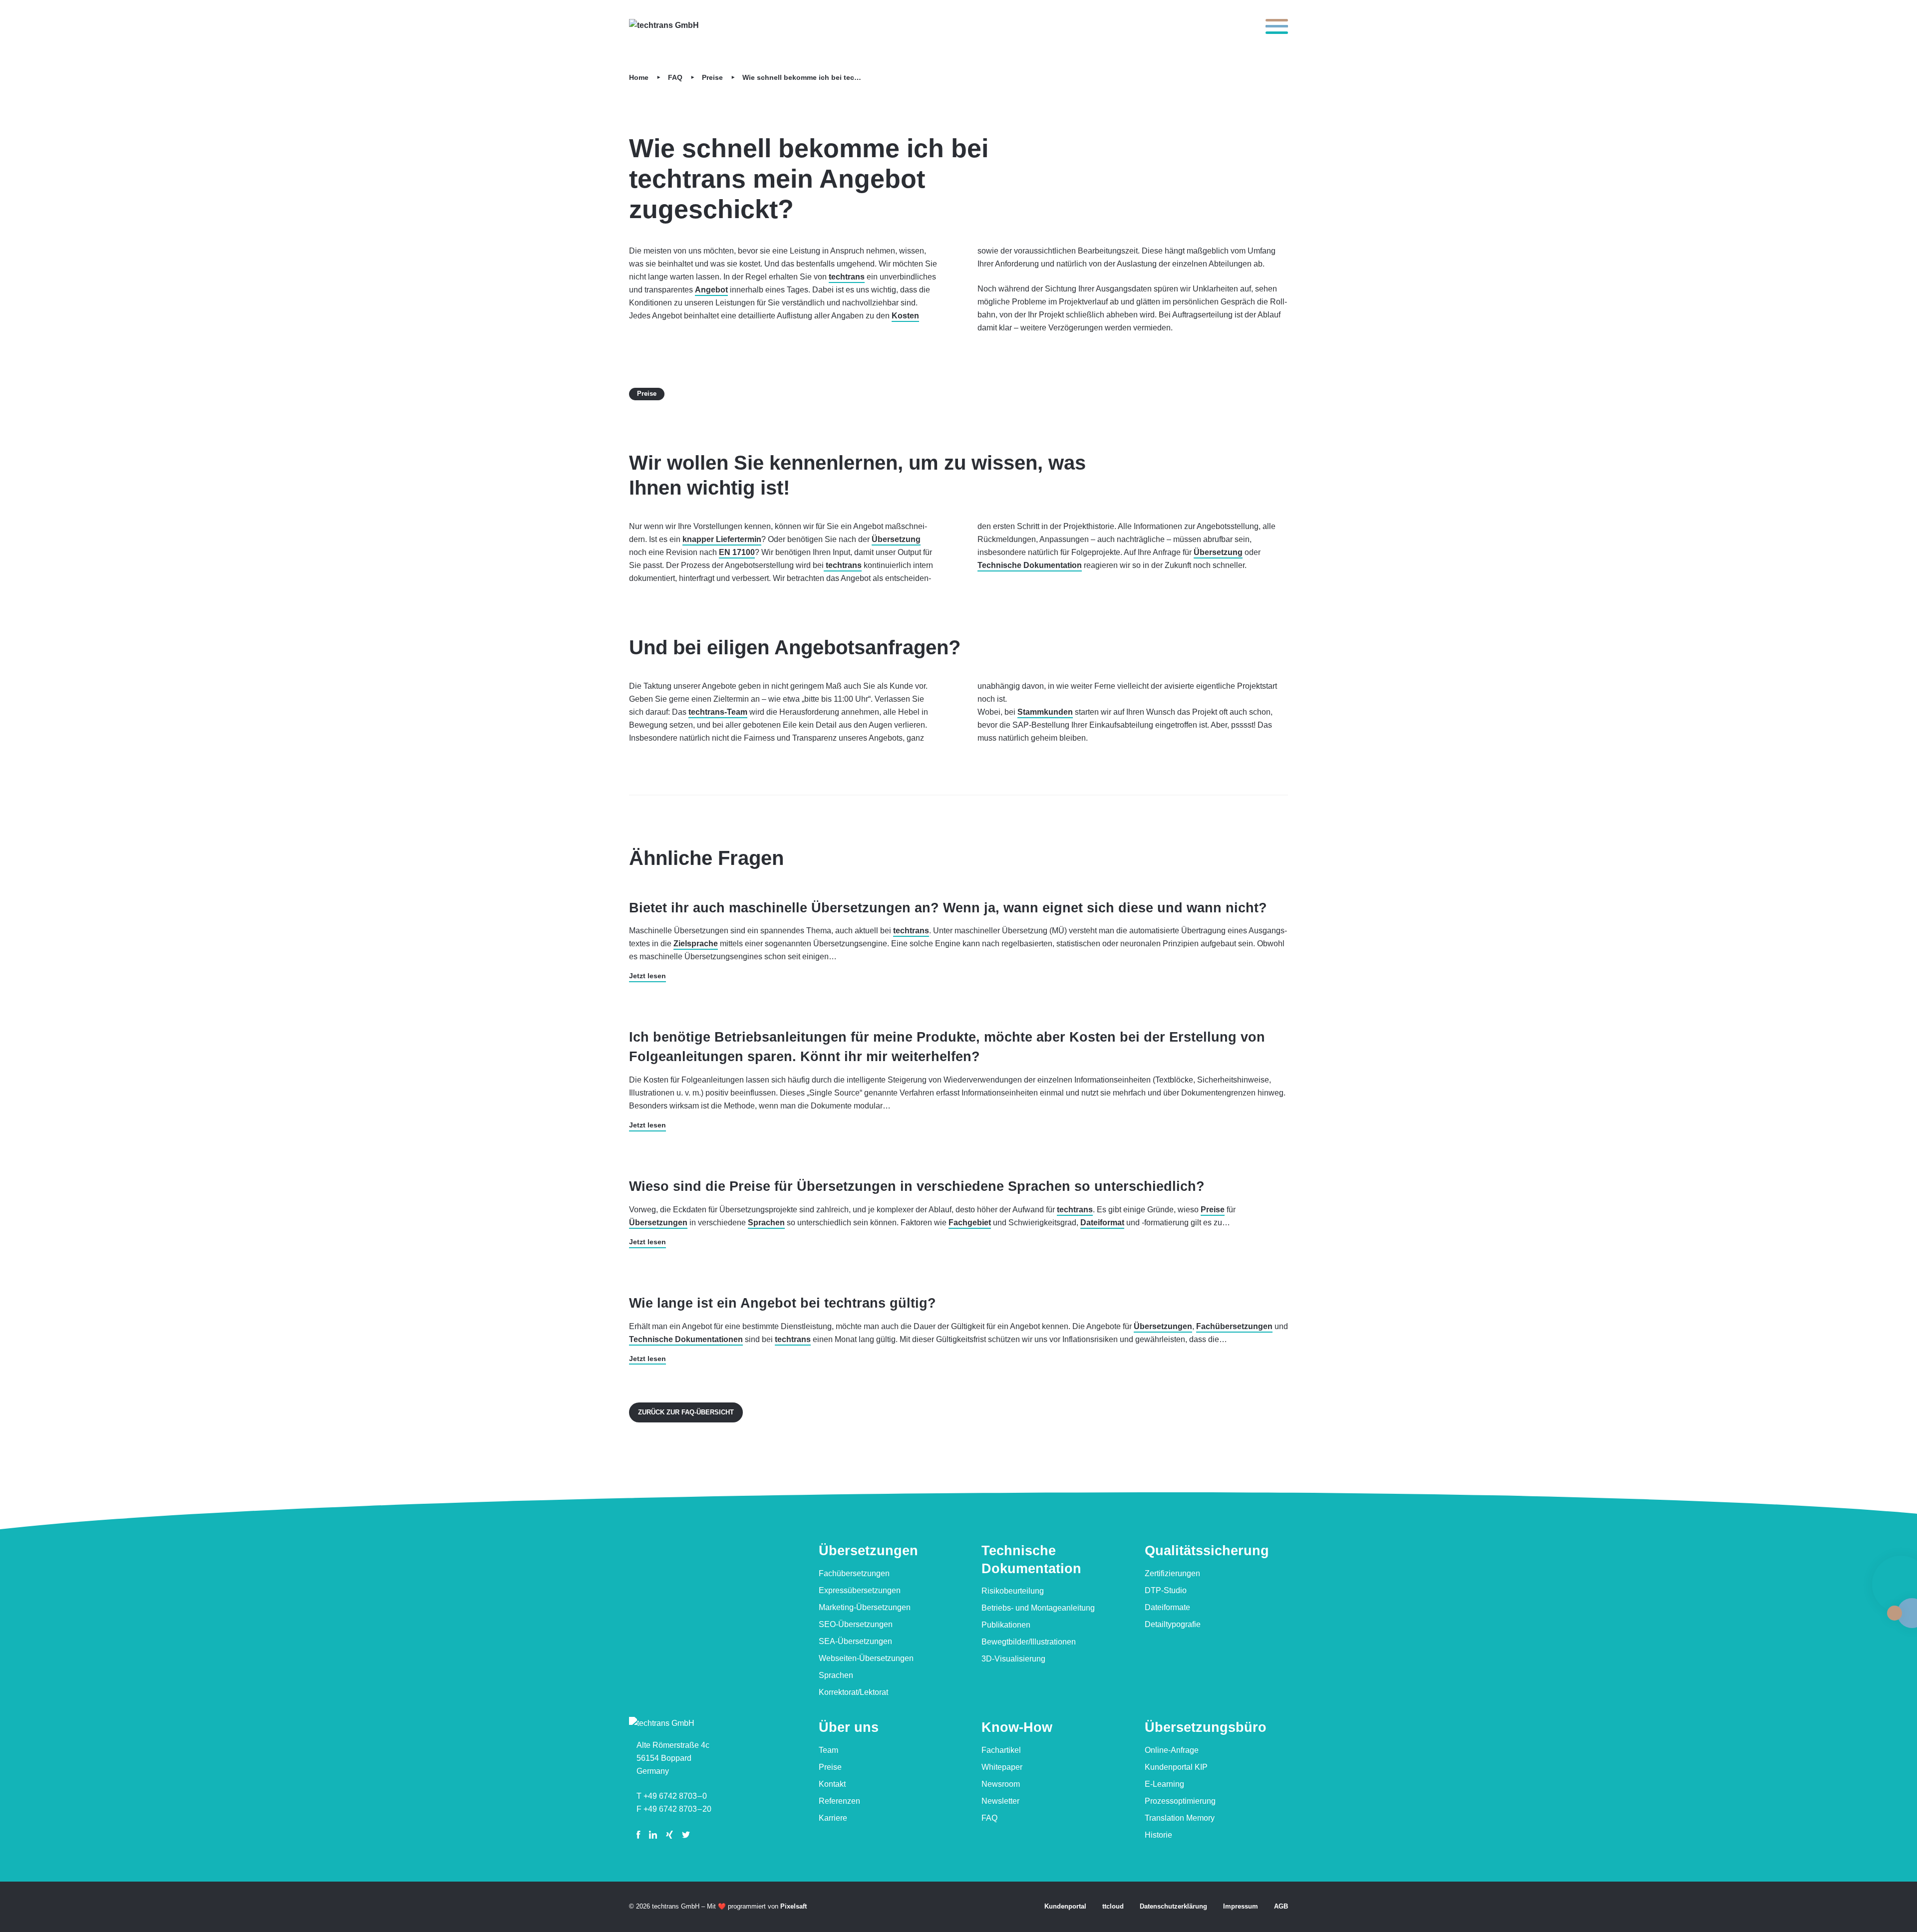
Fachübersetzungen (854, 1573)
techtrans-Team (718, 712)
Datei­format (1102, 1223)
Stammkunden (1045, 712)
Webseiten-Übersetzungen (866, 1658)
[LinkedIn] (653, 1835)
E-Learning (1164, 1784)
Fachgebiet (970, 1223)
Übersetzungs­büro (1206, 1727)
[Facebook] (640, 1835)
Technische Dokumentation (1030, 565)
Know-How (1017, 1727)
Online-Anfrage (1172, 1750)
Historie (1158, 1835)
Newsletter (1000, 1801)
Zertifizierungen (1172, 1573)
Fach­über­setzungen (1234, 1326)
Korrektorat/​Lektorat (853, 1692)
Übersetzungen (658, 1223)
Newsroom (1001, 1784)
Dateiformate (1167, 1607)
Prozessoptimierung (1180, 1801)
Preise (712, 78)
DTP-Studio (1166, 1590)
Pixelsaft (794, 1906)
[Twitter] (686, 1835)
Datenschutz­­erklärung (1173, 1906)
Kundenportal (1065, 1906)
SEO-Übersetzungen (856, 1624)
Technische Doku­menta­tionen (686, 1339)
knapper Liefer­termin (722, 539)
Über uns (849, 1727)
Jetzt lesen (647, 976)
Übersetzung (896, 539)
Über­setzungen (1163, 1326)
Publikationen (1006, 1625)
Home (639, 78)
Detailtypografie (1173, 1624)
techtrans (847, 277)
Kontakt (832, 1784)
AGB (1281, 1906)
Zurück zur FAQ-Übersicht (686, 1412)
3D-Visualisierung (1013, 1659)
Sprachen (766, 1223)
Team (828, 1750)
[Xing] (669, 1835)
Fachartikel (1001, 1750)
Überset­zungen (868, 1551)
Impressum (1241, 1906)
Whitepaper (1002, 1767)
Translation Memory (1180, 1818)
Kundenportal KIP (1176, 1767)
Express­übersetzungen (860, 1590)
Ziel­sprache (696, 944)
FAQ (675, 78)
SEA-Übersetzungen (855, 1641)
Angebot (711, 290)
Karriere (833, 1818)
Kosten (905, 316)
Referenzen (839, 1801)
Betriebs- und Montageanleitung (1038, 1608)
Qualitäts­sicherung (1207, 1551)
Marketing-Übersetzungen (865, 1607)
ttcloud (1113, 1906)
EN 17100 (737, 552)
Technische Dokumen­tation (1031, 1559)
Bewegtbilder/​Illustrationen (1029, 1642)
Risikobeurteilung (1013, 1591)
